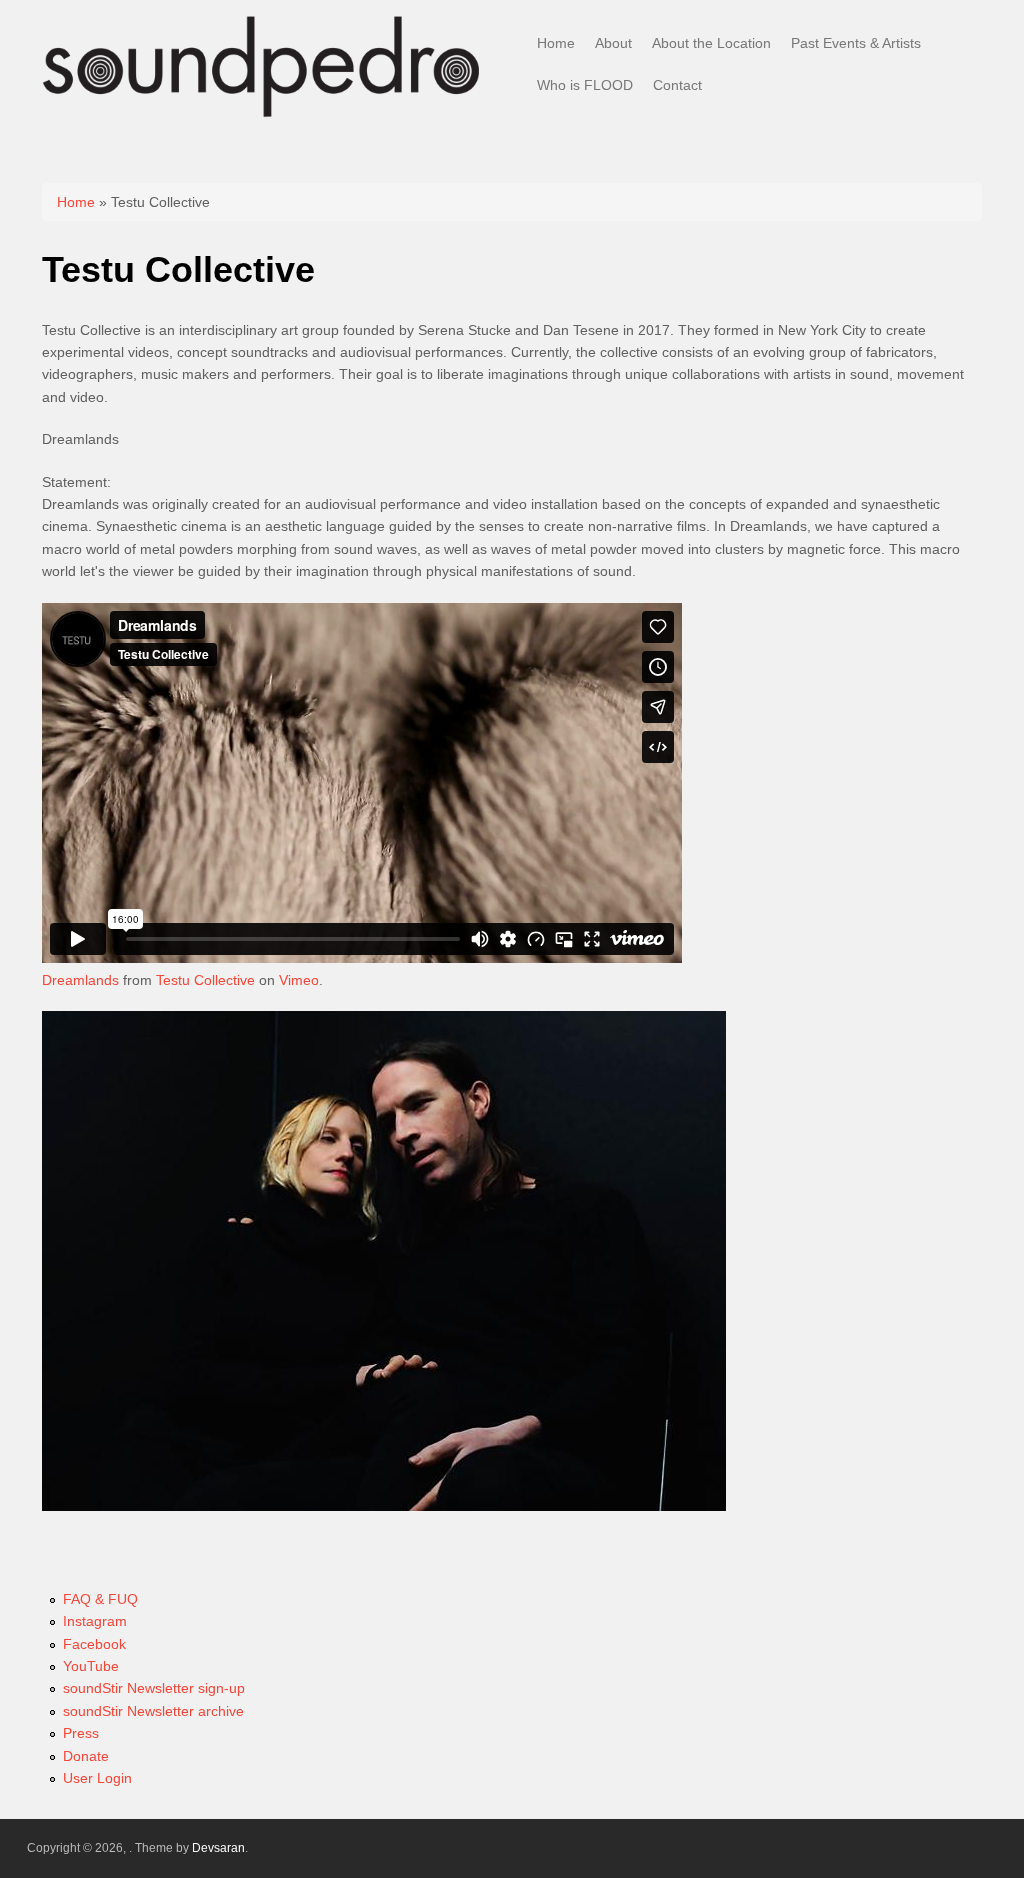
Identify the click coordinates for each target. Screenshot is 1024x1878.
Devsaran (218, 1848)
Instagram (95, 1621)
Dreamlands (80, 980)
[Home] (262, 116)
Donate (86, 1756)
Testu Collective (205, 980)
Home (556, 43)
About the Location (711, 43)
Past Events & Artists (856, 43)
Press (81, 1733)
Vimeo (299, 980)
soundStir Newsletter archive (153, 1711)
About (613, 43)
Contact (677, 85)
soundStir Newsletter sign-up (154, 1688)
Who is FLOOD (585, 85)
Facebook (94, 1644)
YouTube (91, 1666)
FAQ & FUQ (100, 1599)
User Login (97, 1778)
